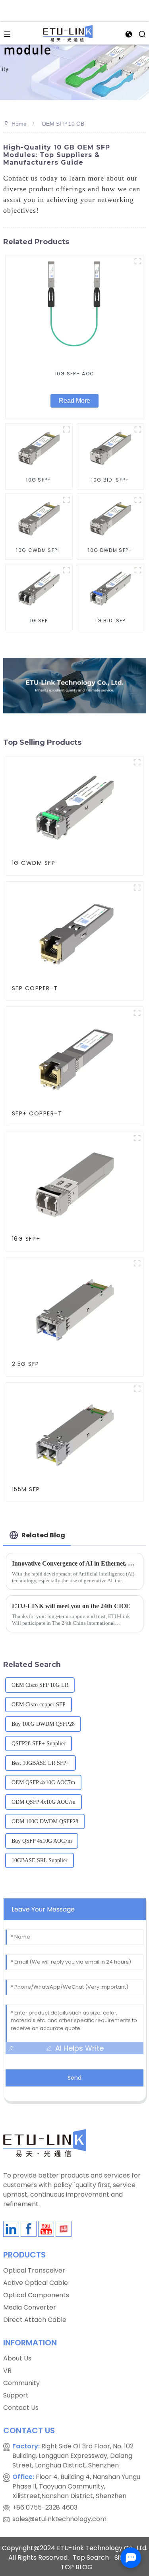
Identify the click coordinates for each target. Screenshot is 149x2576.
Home (19, 124)
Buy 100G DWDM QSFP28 (43, 1724)
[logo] (68, 33)
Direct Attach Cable (35, 2320)
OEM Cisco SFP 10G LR (40, 1685)
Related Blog (43, 1535)
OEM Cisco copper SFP (39, 1705)
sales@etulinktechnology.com (59, 2519)
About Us (17, 2358)
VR (7, 2371)
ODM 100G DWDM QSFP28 (45, 1821)
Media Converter (30, 2307)
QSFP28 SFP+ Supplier (39, 1744)
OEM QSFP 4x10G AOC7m (43, 1782)
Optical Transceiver (34, 2270)
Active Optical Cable (36, 2283)
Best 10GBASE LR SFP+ (41, 1763)
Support (16, 2395)
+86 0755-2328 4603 (45, 2507)
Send (74, 2078)
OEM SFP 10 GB (63, 124)
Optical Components (36, 2295)
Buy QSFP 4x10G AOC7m (42, 1841)
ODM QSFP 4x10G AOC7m (44, 1802)
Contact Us (21, 2408)
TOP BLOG (77, 2567)
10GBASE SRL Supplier (40, 1860)
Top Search (91, 2558)
